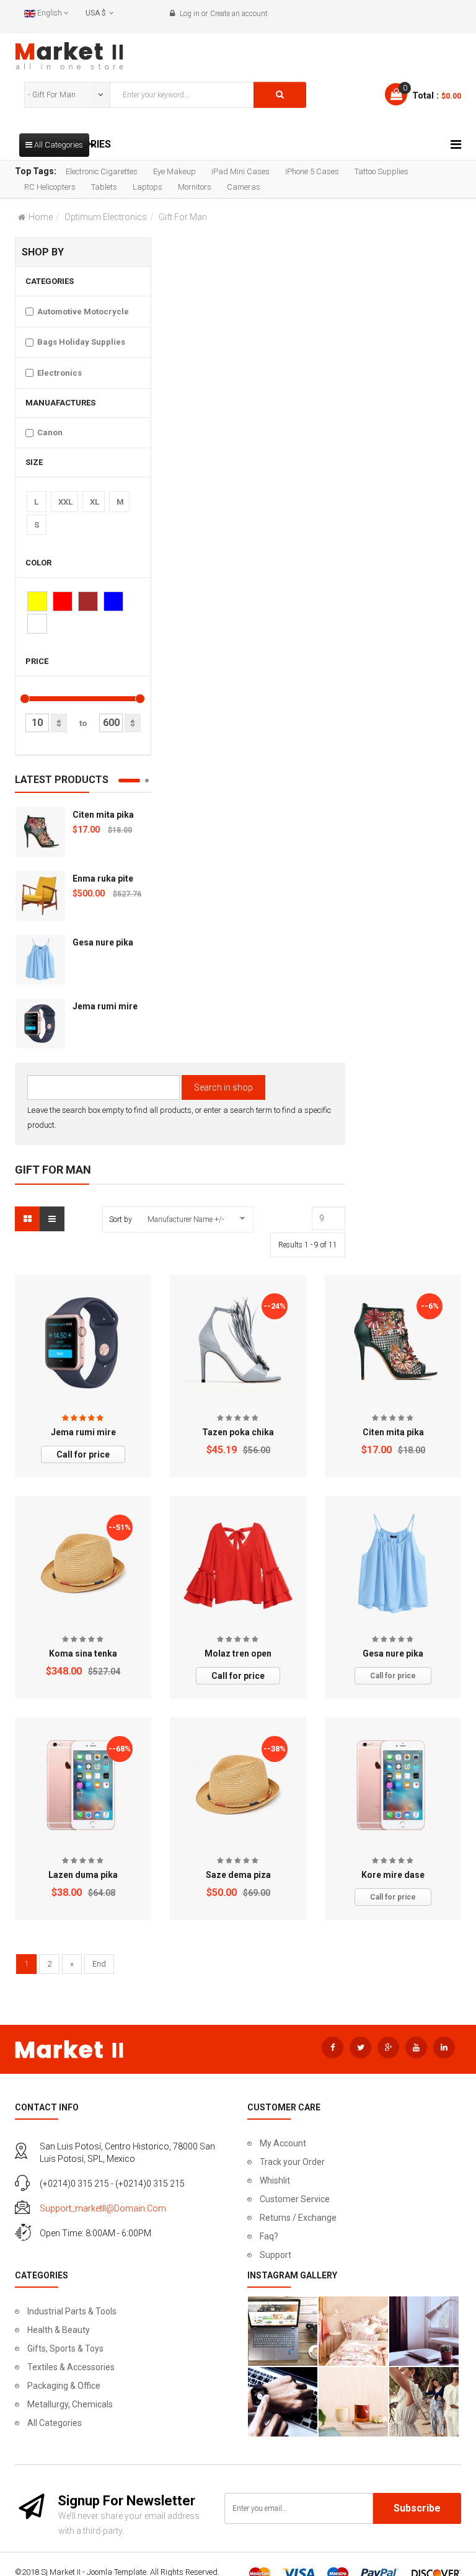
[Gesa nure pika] (40, 960)
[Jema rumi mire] (40, 1024)
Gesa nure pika (103, 942)
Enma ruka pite (103, 879)
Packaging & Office (64, 2386)
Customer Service (295, 2199)
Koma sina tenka (83, 1653)
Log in (190, 14)
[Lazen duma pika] (83, 1786)
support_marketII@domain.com (103, 2208)
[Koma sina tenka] (83, 1564)
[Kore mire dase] (393, 1785)
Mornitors (195, 187)
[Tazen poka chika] (238, 1343)
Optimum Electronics (106, 217)
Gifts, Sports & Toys (65, 2348)
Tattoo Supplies (381, 171)
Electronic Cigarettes (102, 171)
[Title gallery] (283, 2331)
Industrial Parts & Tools (72, 2311)
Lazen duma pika (83, 1875)
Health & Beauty (59, 2330)
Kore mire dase (393, 1875)
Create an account (239, 14)
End (99, 1964)
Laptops (148, 187)
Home (41, 217)
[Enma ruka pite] (40, 896)
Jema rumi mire (105, 1006)
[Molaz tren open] (238, 1564)
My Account (283, 2143)
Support (275, 2255)
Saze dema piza (238, 1875)
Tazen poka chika (238, 1432)
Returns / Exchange (298, 2218)
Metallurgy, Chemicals (70, 2404)
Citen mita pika (103, 815)
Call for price (83, 1454)
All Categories (55, 2423)
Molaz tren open (238, 1653)
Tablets (104, 187)
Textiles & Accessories (71, 2367)
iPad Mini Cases (240, 171)
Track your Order (292, 2162)
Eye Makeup (174, 171)
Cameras (244, 187)
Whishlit (275, 2180)
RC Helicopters (50, 187)
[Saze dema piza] (238, 1786)
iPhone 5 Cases (312, 171)
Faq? (269, 2236)
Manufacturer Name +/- (186, 1219)
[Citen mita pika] (40, 832)
